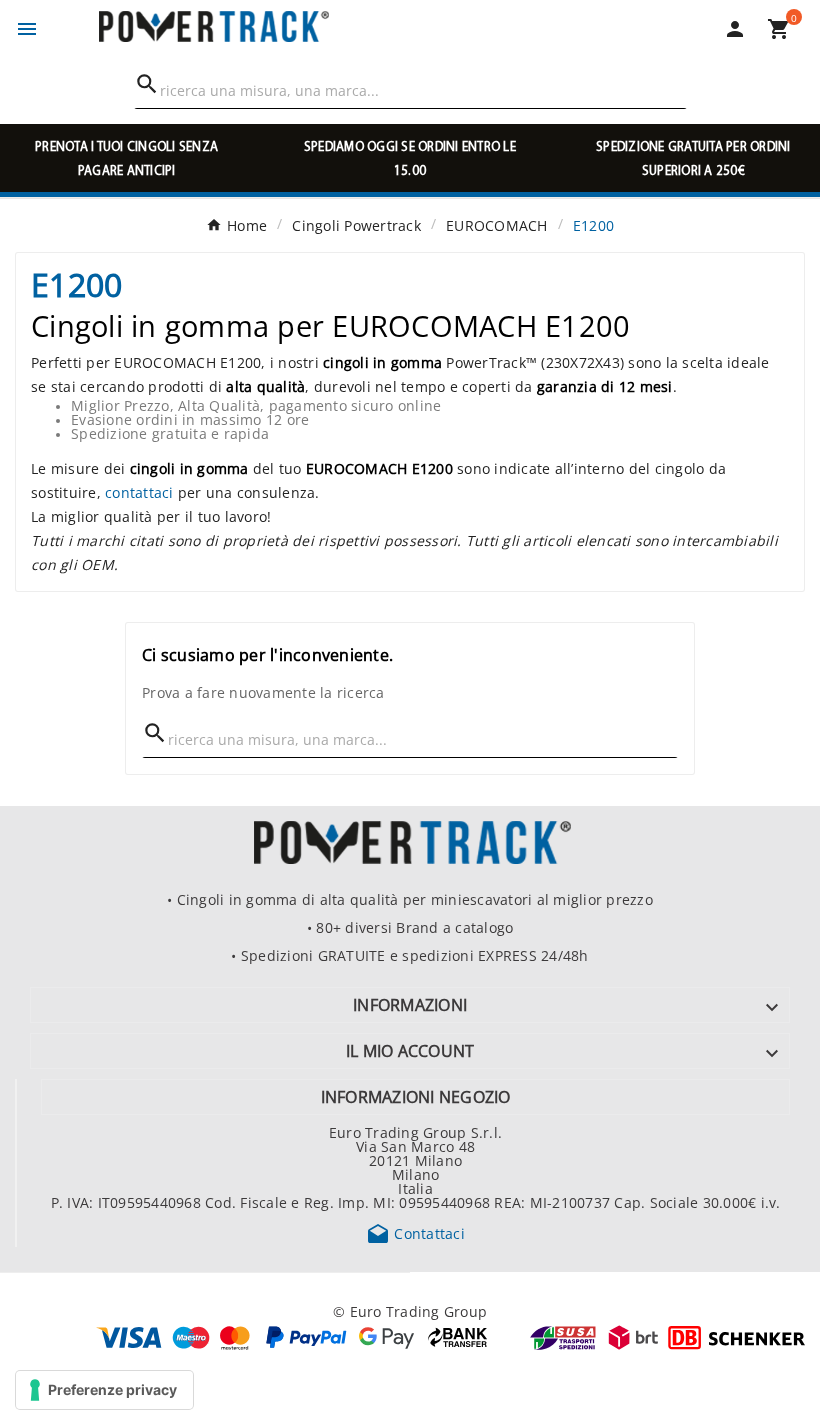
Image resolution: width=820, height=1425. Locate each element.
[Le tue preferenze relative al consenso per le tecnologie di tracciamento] (104, 1390)
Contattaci (415, 1233)
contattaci (139, 492)
